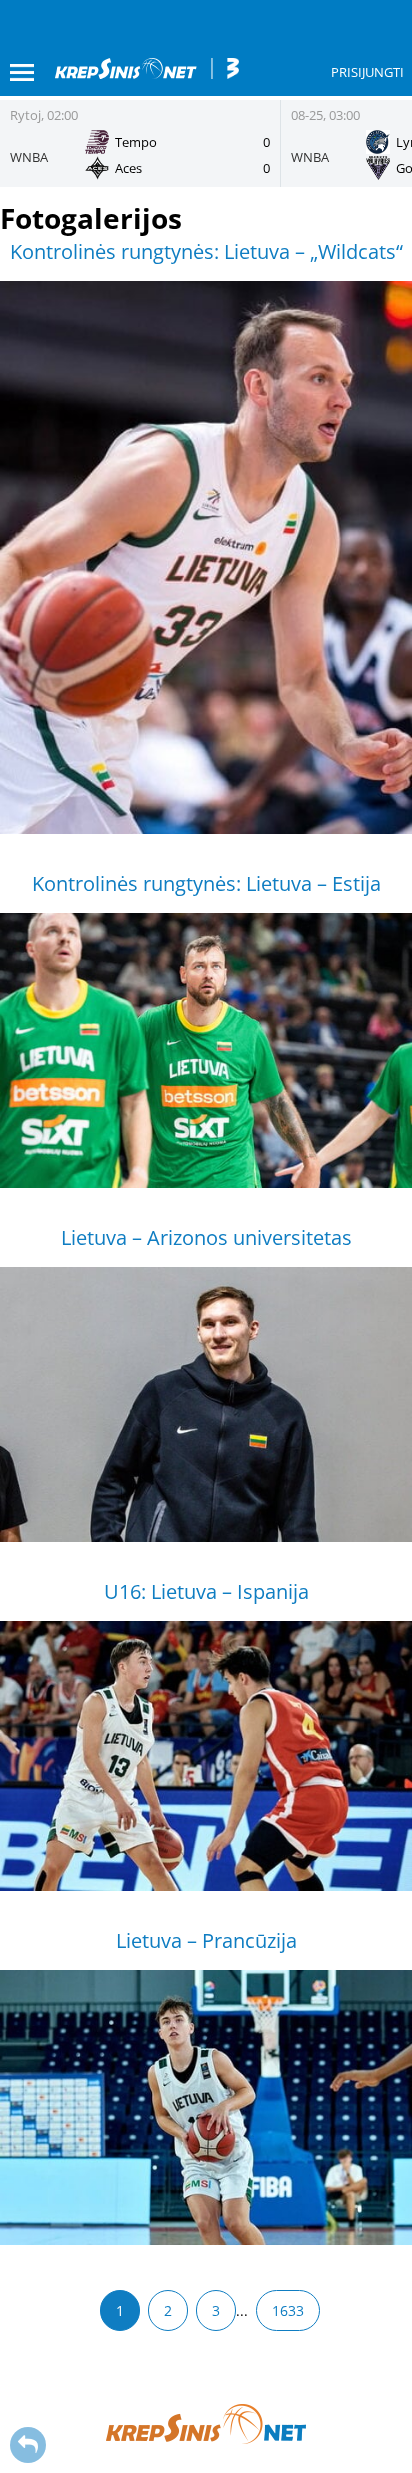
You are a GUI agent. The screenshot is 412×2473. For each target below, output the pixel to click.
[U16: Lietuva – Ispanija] (206, 1756)
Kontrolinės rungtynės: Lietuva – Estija (206, 883)
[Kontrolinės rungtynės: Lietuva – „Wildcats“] (206, 557)
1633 (288, 2310)
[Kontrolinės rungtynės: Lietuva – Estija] (206, 1050)
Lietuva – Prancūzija (206, 1940)
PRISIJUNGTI (367, 72)
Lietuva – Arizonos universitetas (206, 1237)
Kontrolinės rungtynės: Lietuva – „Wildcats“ (206, 251)
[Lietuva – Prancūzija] (206, 2107)
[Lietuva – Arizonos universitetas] (206, 1404)
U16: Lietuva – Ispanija (206, 1591)
